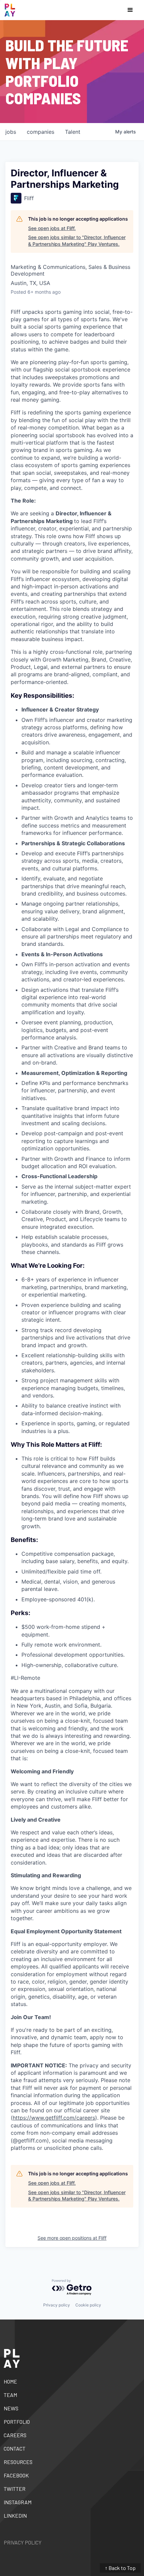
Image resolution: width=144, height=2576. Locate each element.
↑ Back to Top (120, 2568)
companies (41, 132)
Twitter (15, 2489)
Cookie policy (88, 2305)
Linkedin (15, 2515)
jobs (11, 132)
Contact (15, 2448)
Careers (15, 2435)
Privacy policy (57, 2305)
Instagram (18, 2502)
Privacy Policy (23, 2542)
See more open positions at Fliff (72, 2238)
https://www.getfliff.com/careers (54, 2118)
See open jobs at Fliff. (52, 228)
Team (10, 2395)
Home (10, 2381)
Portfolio (17, 2422)
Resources (18, 2462)
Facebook (16, 2475)
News (11, 2408)
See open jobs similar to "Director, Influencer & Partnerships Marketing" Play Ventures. (77, 241)
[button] (130, 10)
